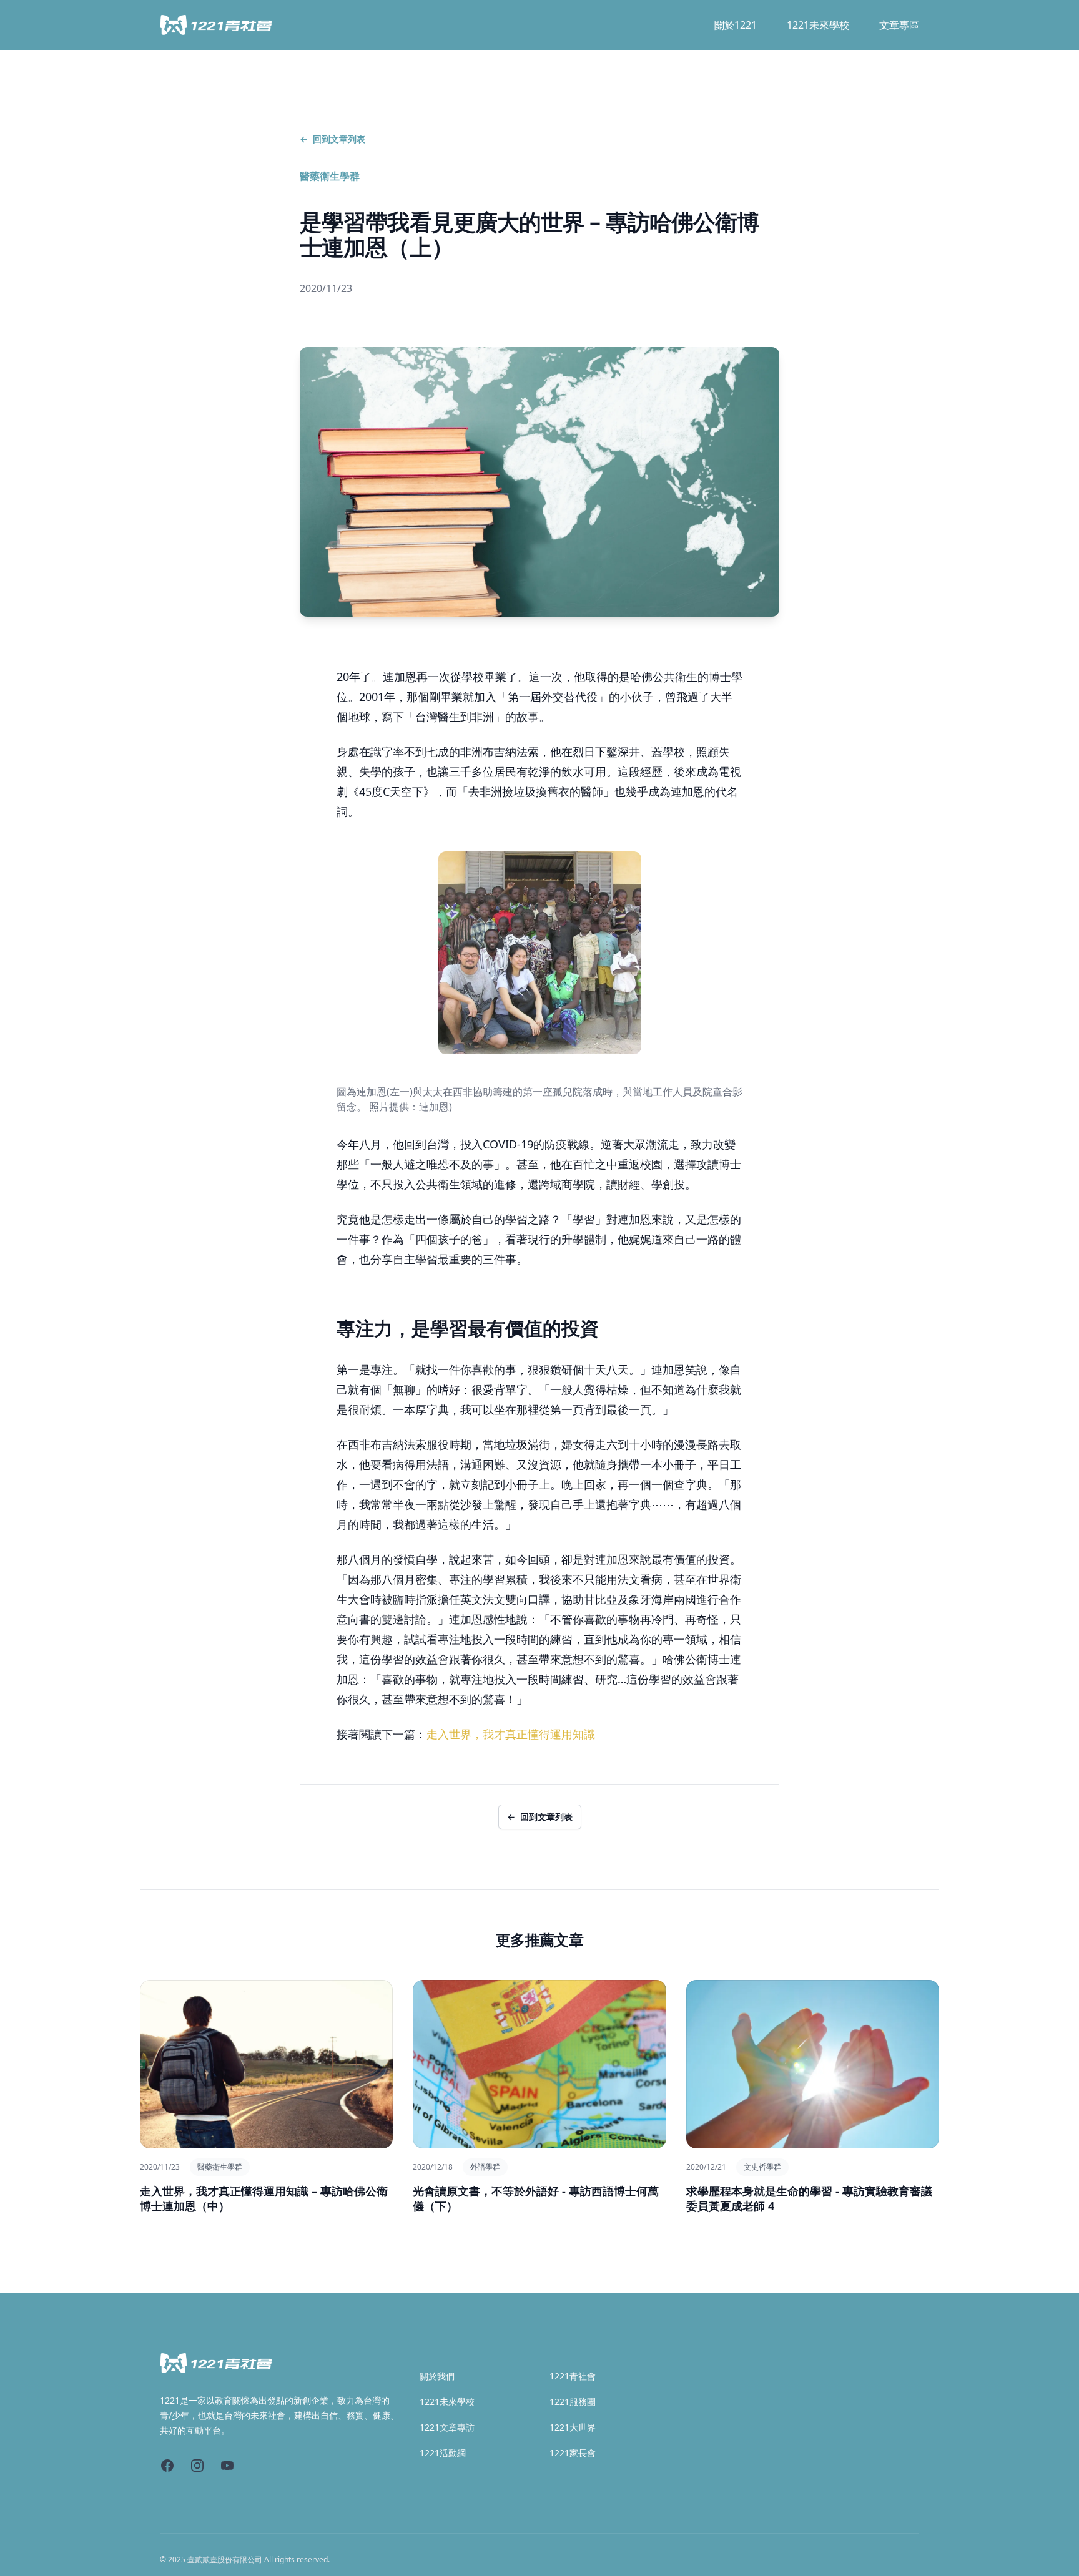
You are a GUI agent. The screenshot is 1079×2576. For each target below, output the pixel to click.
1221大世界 (573, 2427)
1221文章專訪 (447, 2427)
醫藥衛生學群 (330, 176)
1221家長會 (573, 2453)
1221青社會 (573, 2376)
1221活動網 (443, 2453)
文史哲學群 (762, 2167)
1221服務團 (573, 2402)
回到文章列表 (333, 139)
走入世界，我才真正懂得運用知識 (511, 1734)
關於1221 (736, 25)
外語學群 (485, 2167)
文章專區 (899, 25)
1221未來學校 (818, 25)
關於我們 (437, 2376)
